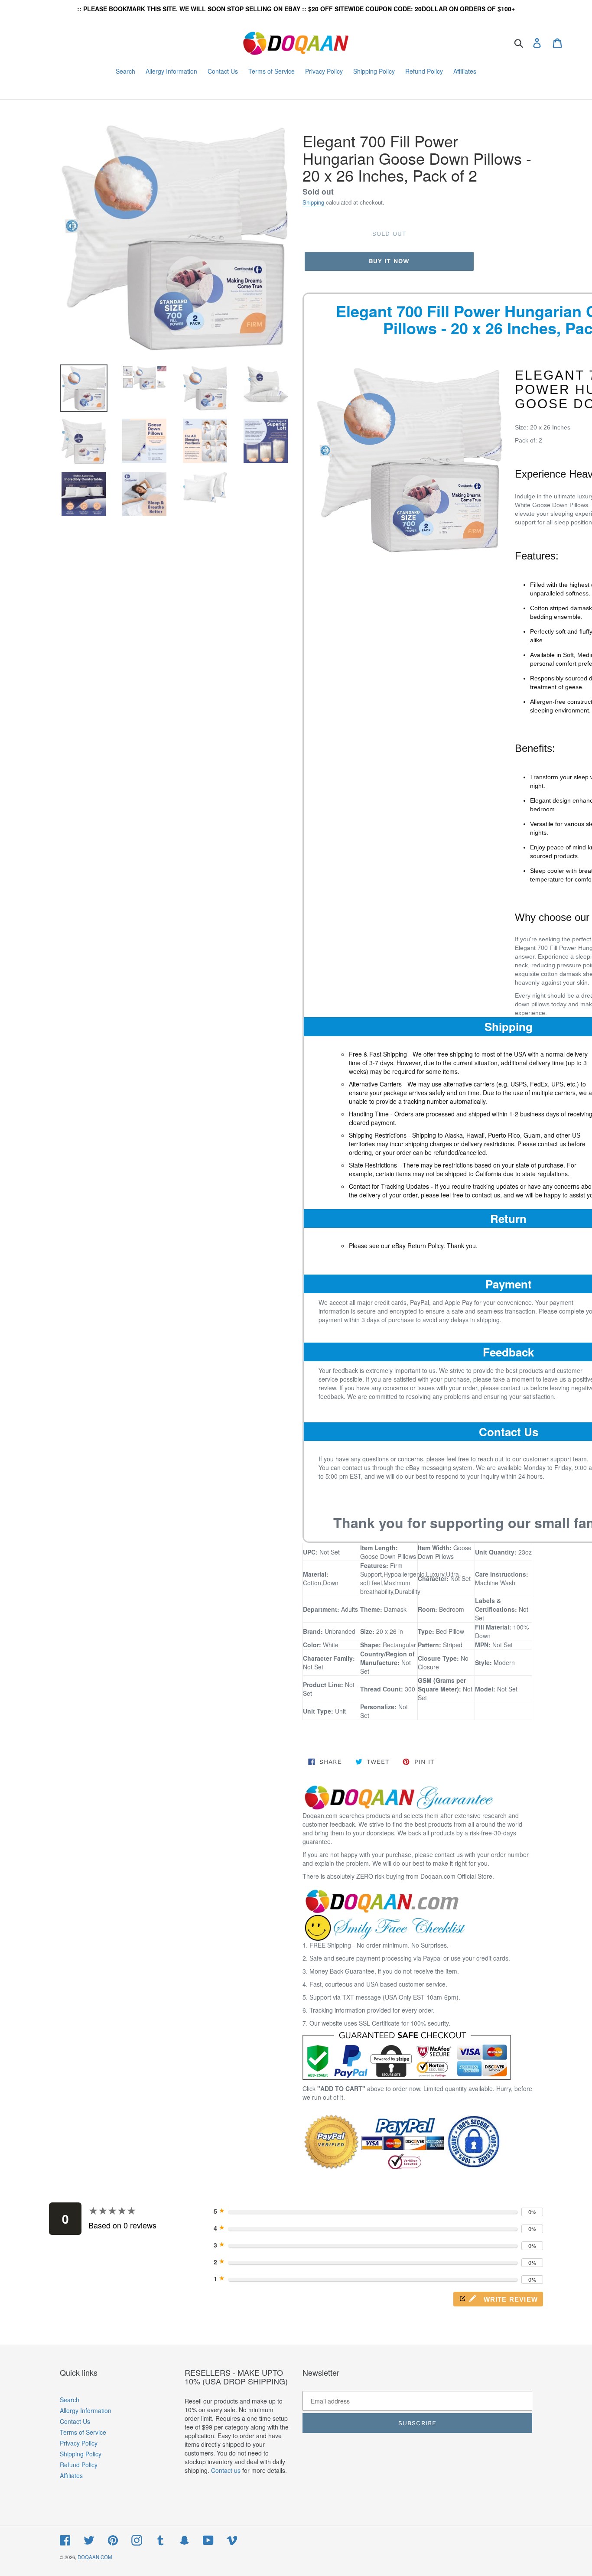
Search (70, 2400)
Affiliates (71, 2475)
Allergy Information (86, 2410)
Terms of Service (83, 2432)
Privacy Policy (79, 2443)
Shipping (313, 202)
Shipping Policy (81, 2454)
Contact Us (75, 2421)
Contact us (226, 2470)
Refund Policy (79, 2465)
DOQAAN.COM (95, 2557)
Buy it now (389, 261)
